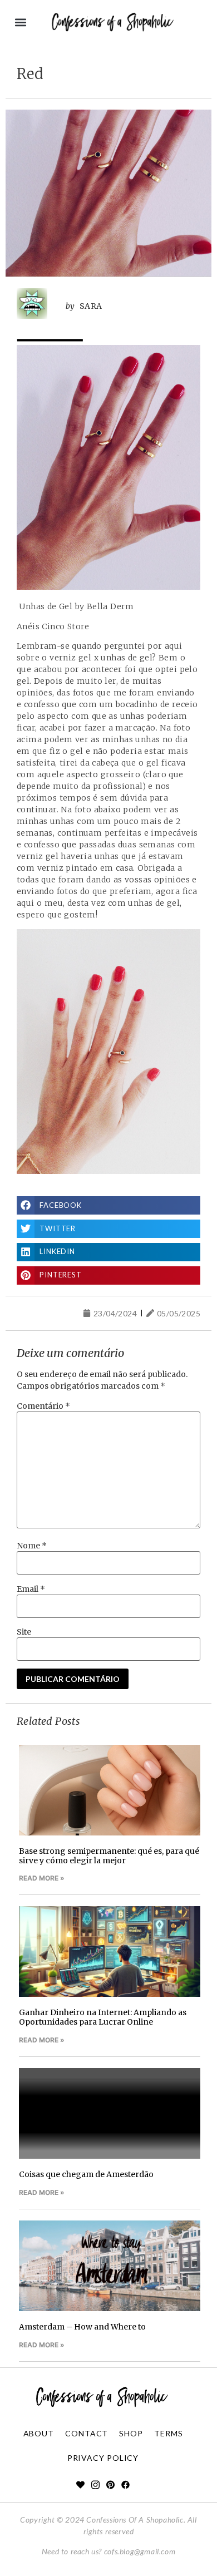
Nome (32, 1546)
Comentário (43, 1406)
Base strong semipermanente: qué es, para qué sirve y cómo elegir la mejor (109, 1856)
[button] (20, 23)
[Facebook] (125, 2485)
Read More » (42, 1878)
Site (24, 1632)
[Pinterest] (110, 2485)
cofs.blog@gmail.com (140, 2551)
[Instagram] (95, 2485)
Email (31, 1589)
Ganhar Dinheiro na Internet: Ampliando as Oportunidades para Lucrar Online (103, 2017)
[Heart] (80, 2485)
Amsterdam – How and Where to (82, 2327)
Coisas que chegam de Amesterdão (86, 2174)
